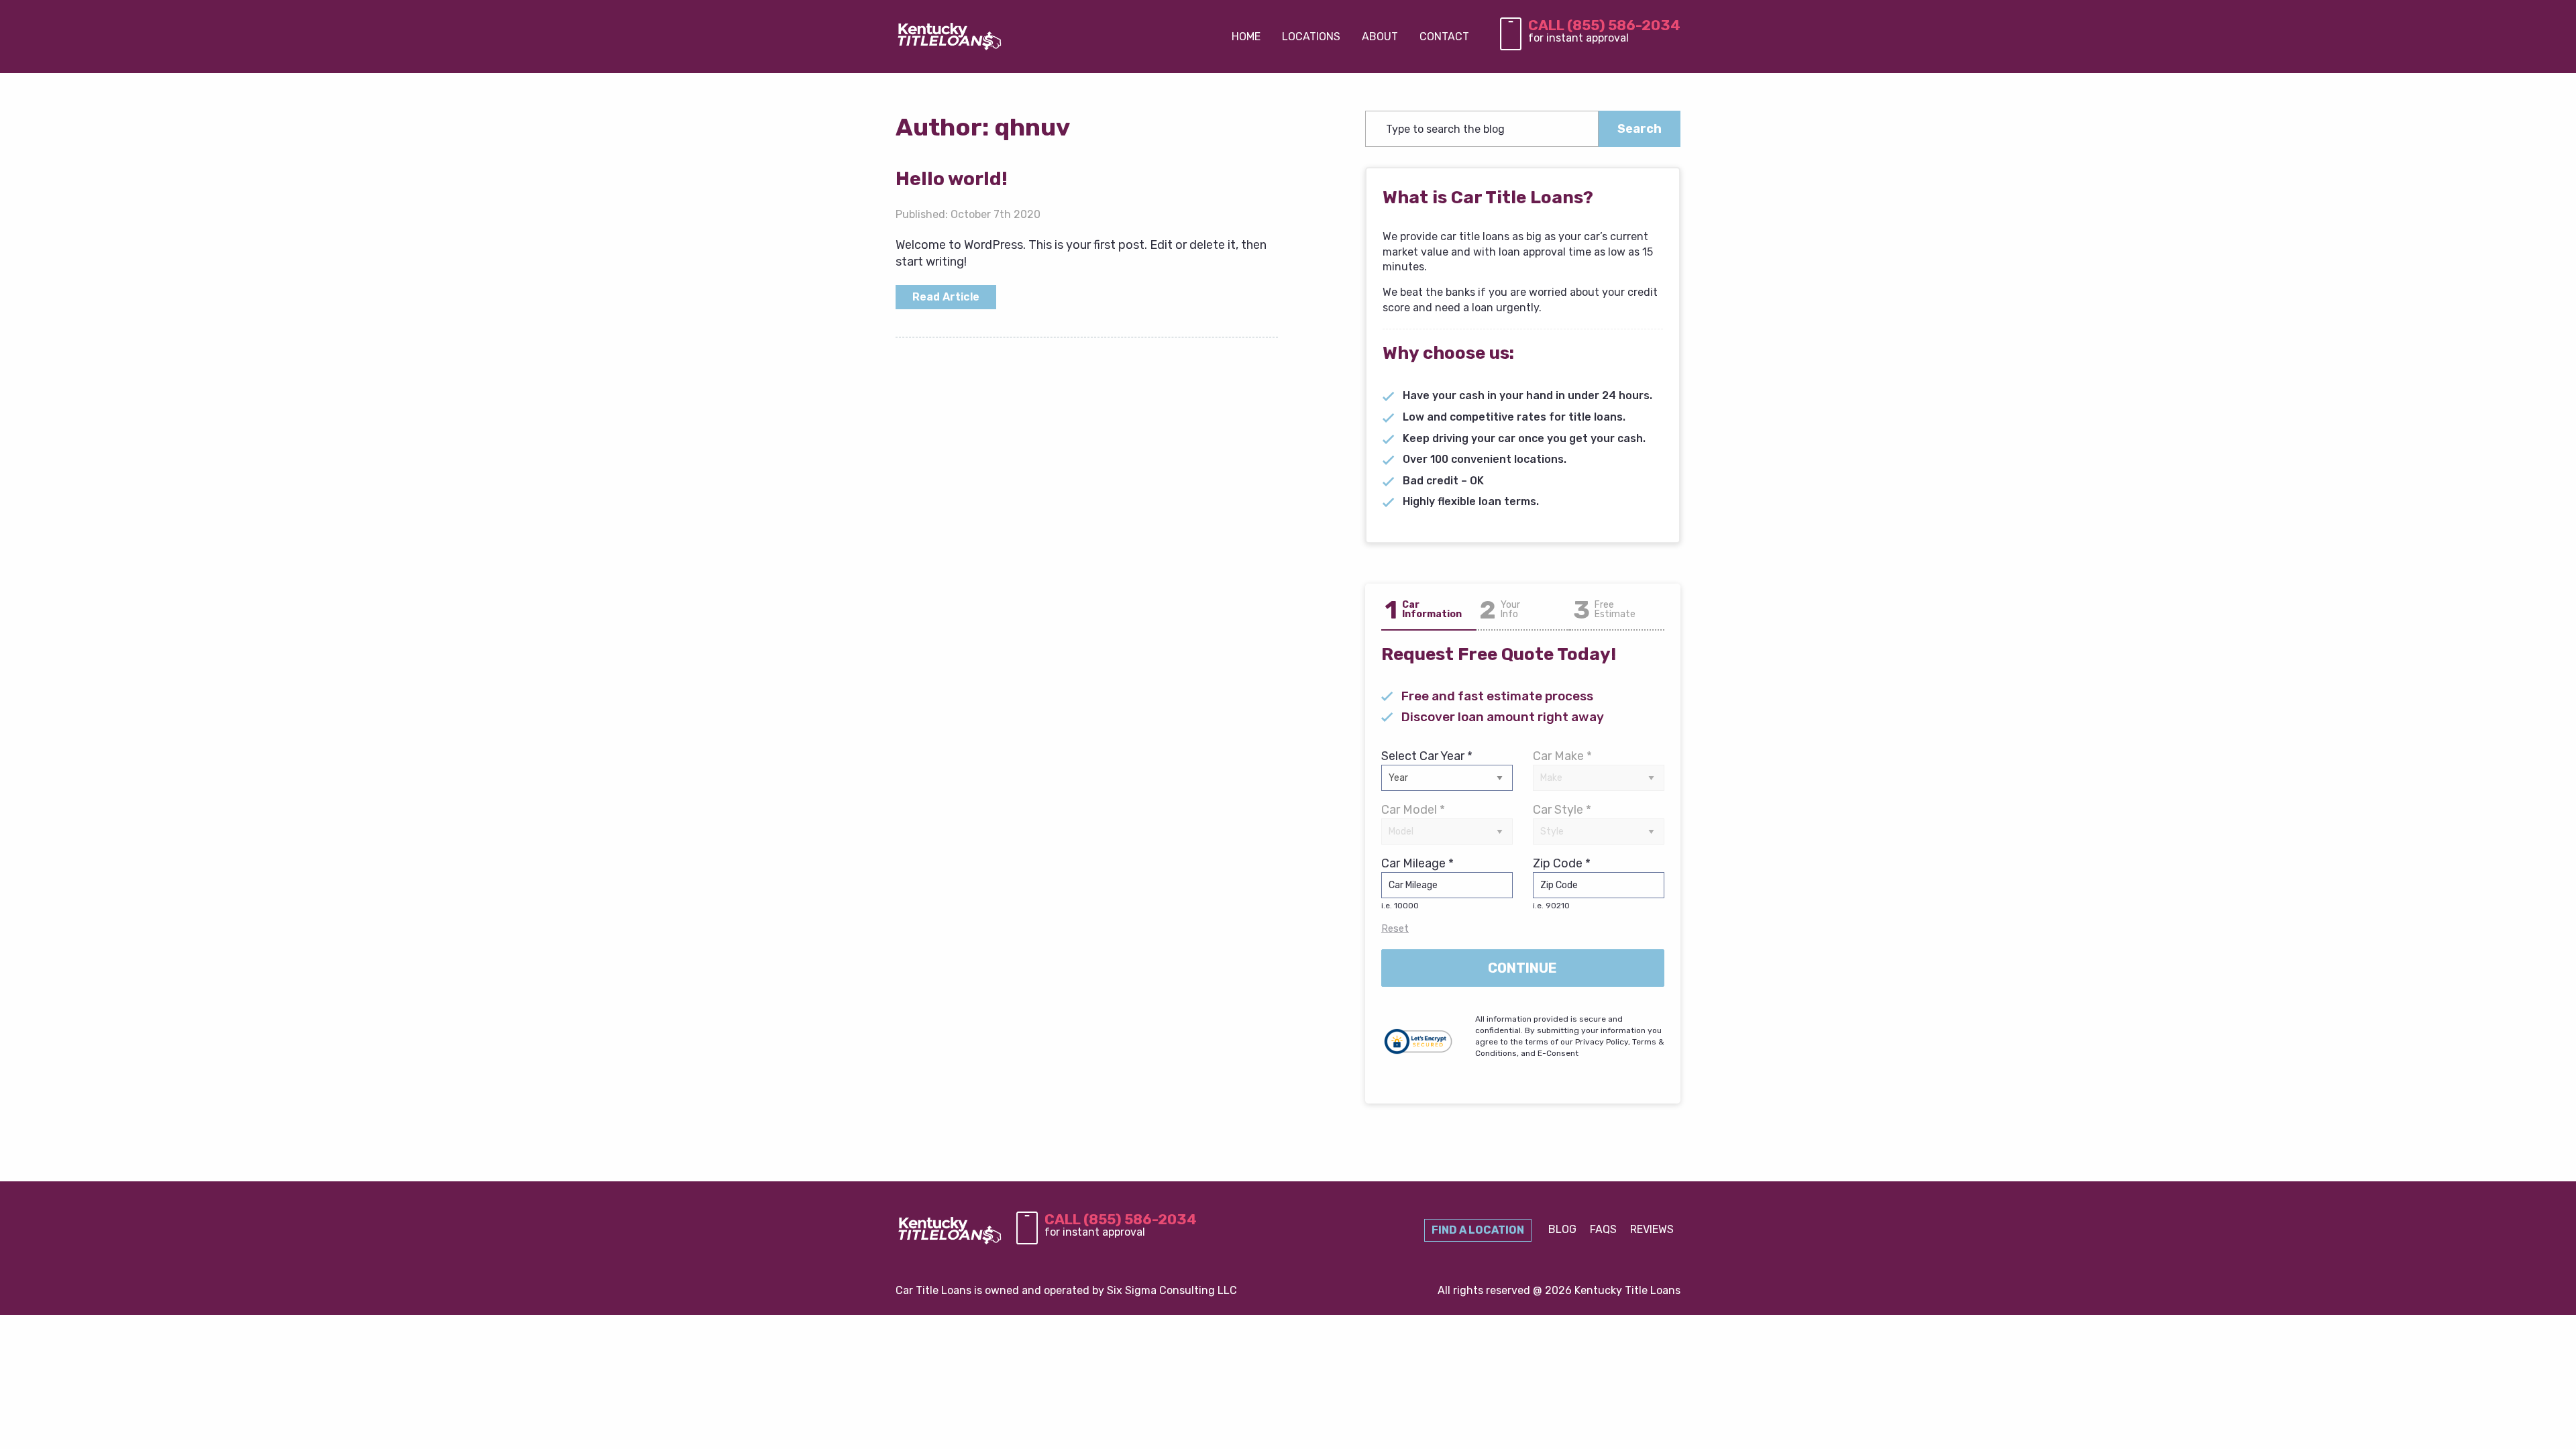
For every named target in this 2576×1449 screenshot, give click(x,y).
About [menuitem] (1380, 37)
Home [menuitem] (1246, 37)
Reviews (1652, 1229)
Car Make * (1562, 756)
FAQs (1603, 1229)
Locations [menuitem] (1311, 37)
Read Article (946, 297)
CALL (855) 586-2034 (1604, 25)
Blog (1562, 1229)
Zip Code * (1562, 883)
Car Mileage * (1417, 883)
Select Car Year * (1427, 756)
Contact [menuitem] (1444, 37)
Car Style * (1562, 810)
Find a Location (1478, 1230)
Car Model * (1413, 810)
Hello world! (952, 179)
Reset (1395, 928)
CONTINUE (1522, 968)
